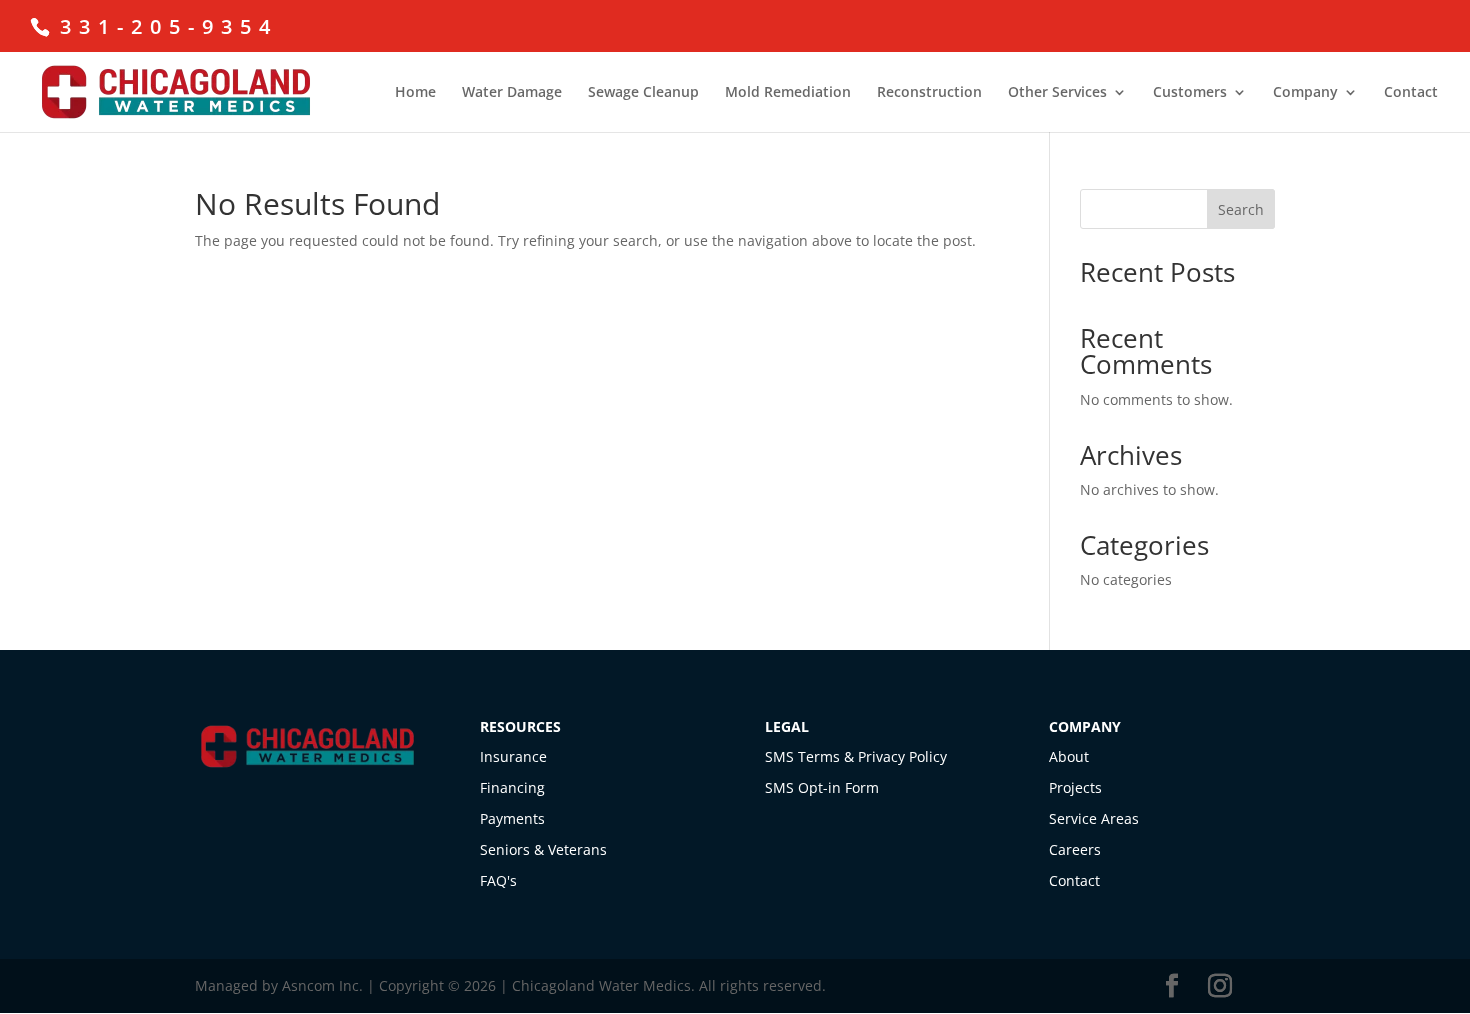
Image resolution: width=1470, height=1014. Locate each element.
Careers (1075, 849)
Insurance (513, 756)
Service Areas (1094, 818)
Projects (1075, 787)
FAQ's (498, 880)
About (1069, 756)
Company (1305, 93)
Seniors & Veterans (543, 849)
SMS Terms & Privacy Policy (856, 756)
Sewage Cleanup (643, 93)
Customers (1190, 93)
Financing (512, 787)
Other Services (1057, 93)
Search (1241, 209)
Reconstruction (929, 93)
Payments (512, 818)
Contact (1411, 93)
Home (415, 93)
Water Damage (512, 93)
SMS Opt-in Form (822, 787)
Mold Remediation (788, 93)
